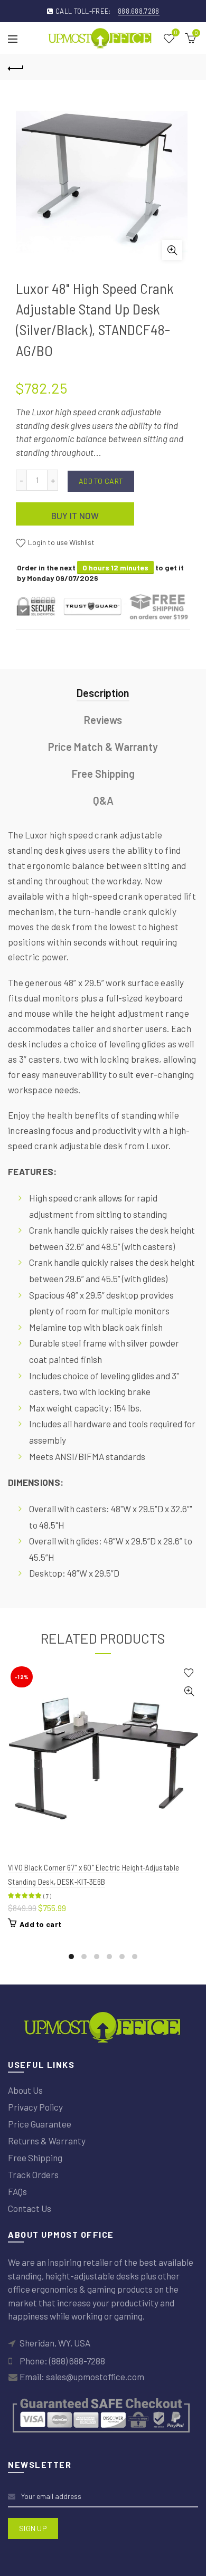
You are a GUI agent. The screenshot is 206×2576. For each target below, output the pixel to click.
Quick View (189, 1691)
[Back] (16, 67)
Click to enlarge (172, 250)
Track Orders (33, 2174)
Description (103, 693)
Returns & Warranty (47, 2141)
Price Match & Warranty (103, 747)
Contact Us (30, 2208)
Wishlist (175, 33)
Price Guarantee (40, 2124)
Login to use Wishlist (60, 542)
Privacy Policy (35, 2107)
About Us (25, 2090)
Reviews (103, 720)
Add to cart (101, 481)
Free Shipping (103, 774)
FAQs (17, 2191)
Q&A (103, 800)
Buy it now (75, 516)
